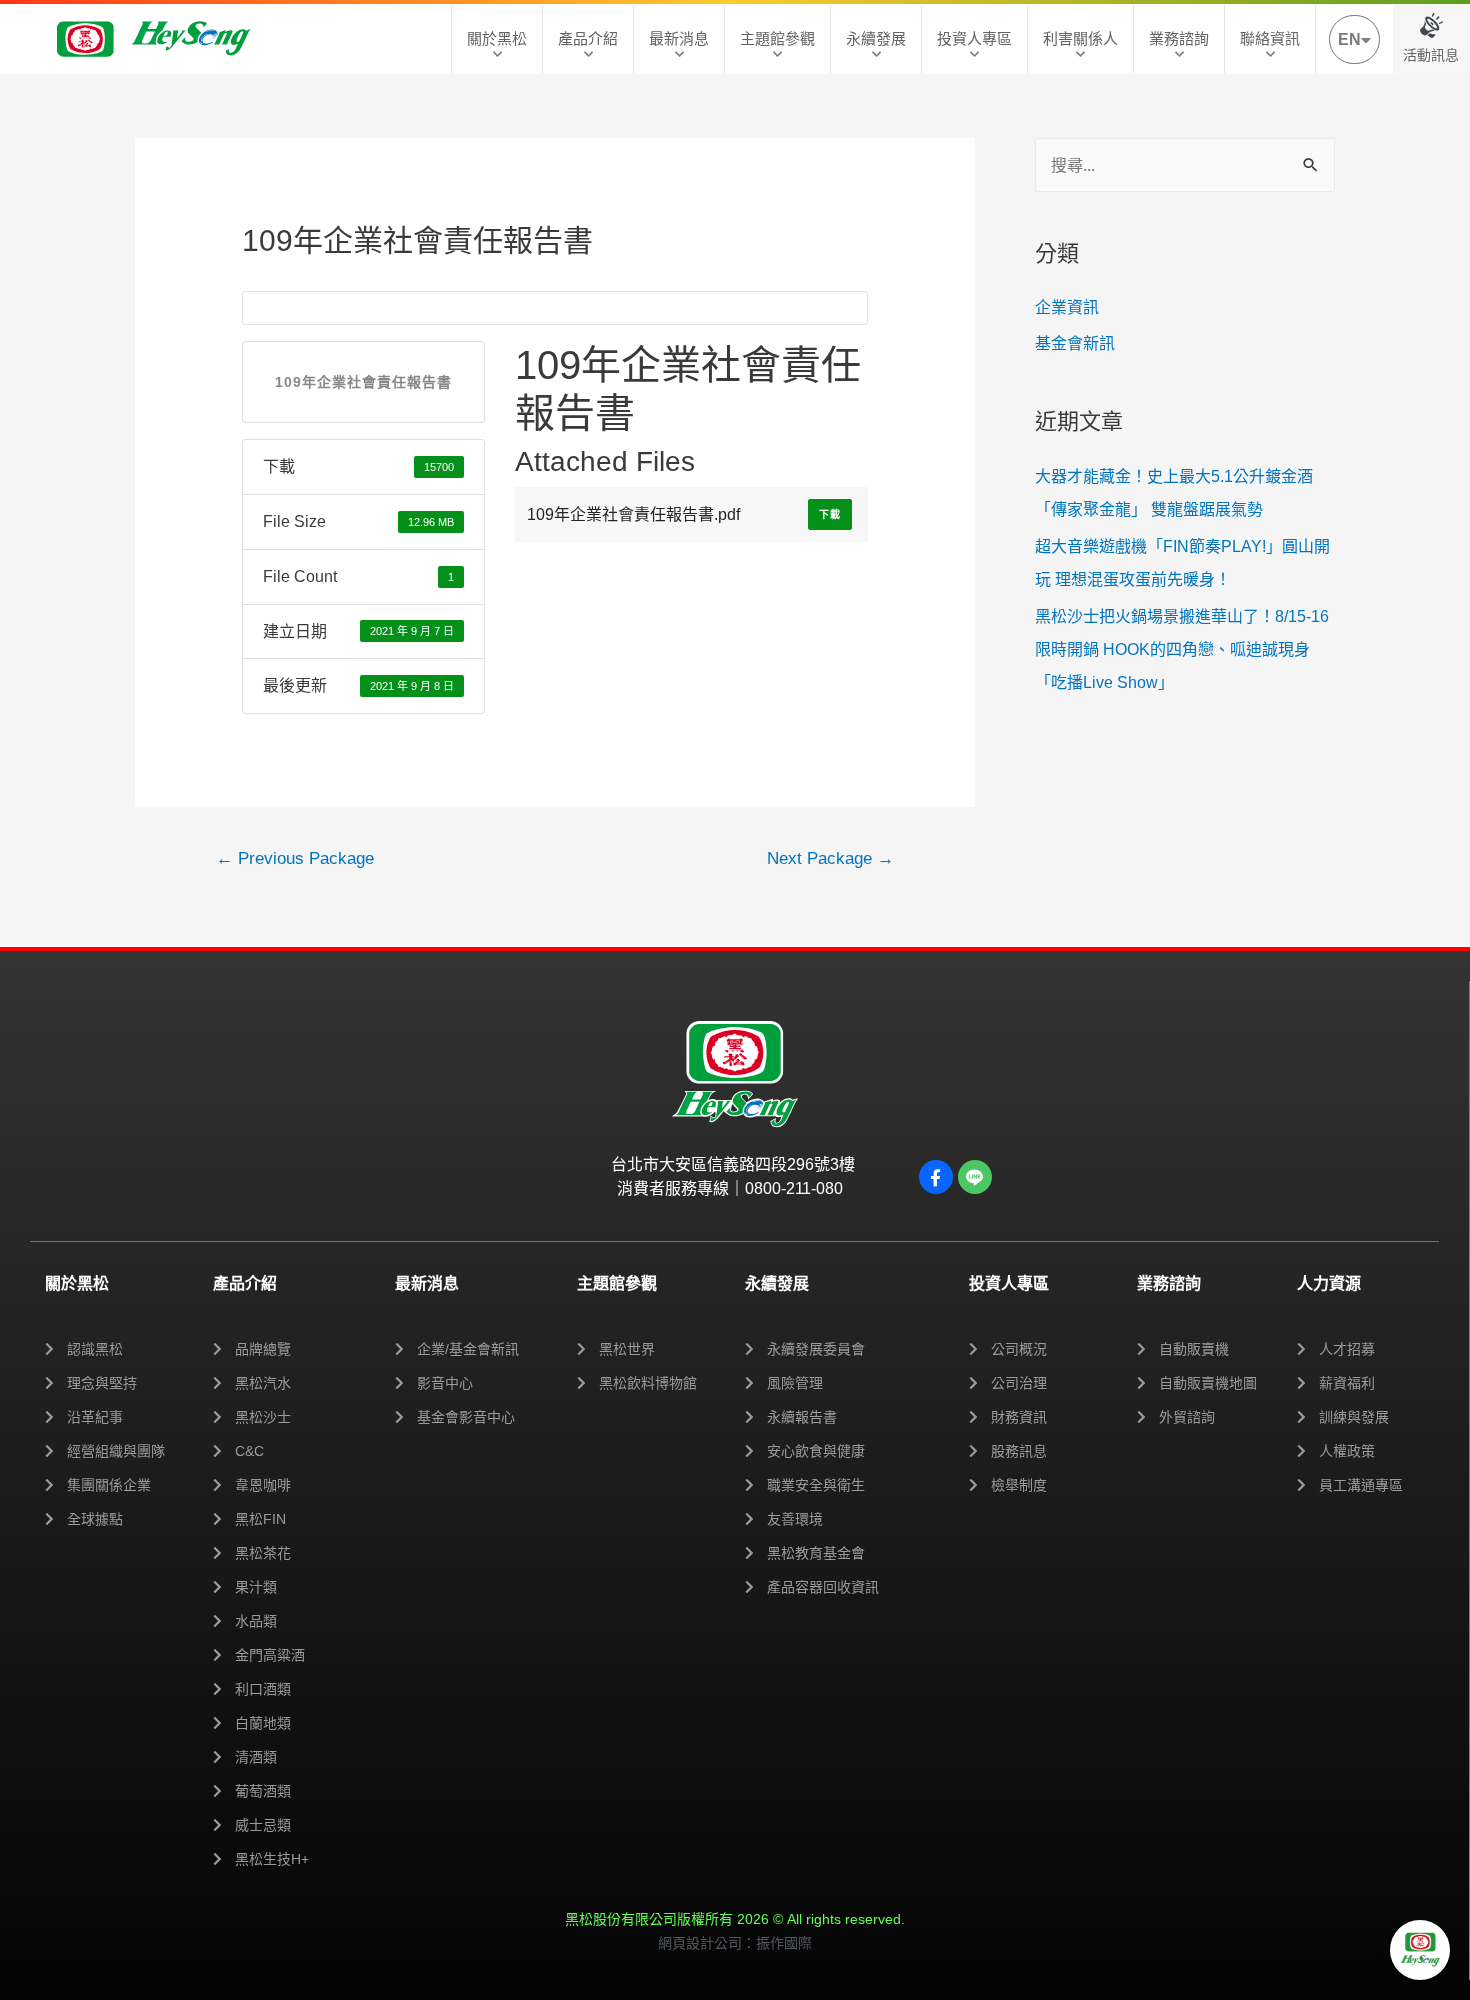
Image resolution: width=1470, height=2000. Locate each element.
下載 (830, 514)
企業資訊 (1067, 307)
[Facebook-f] (936, 1177)
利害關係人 (1080, 38)
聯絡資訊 (1270, 38)
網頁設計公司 (700, 1943)
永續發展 (876, 38)
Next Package (830, 858)
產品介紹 (588, 38)
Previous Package (295, 858)
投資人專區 (974, 38)
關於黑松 (497, 38)
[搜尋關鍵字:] (1185, 165)
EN (1349, 39)
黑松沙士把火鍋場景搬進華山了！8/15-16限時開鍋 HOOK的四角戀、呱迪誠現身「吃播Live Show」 (1182, 649)
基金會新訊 (1075, 343)
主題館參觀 (777, 38)
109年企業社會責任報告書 (363, 382)
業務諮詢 (1179, 38)
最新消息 (679, 38)
